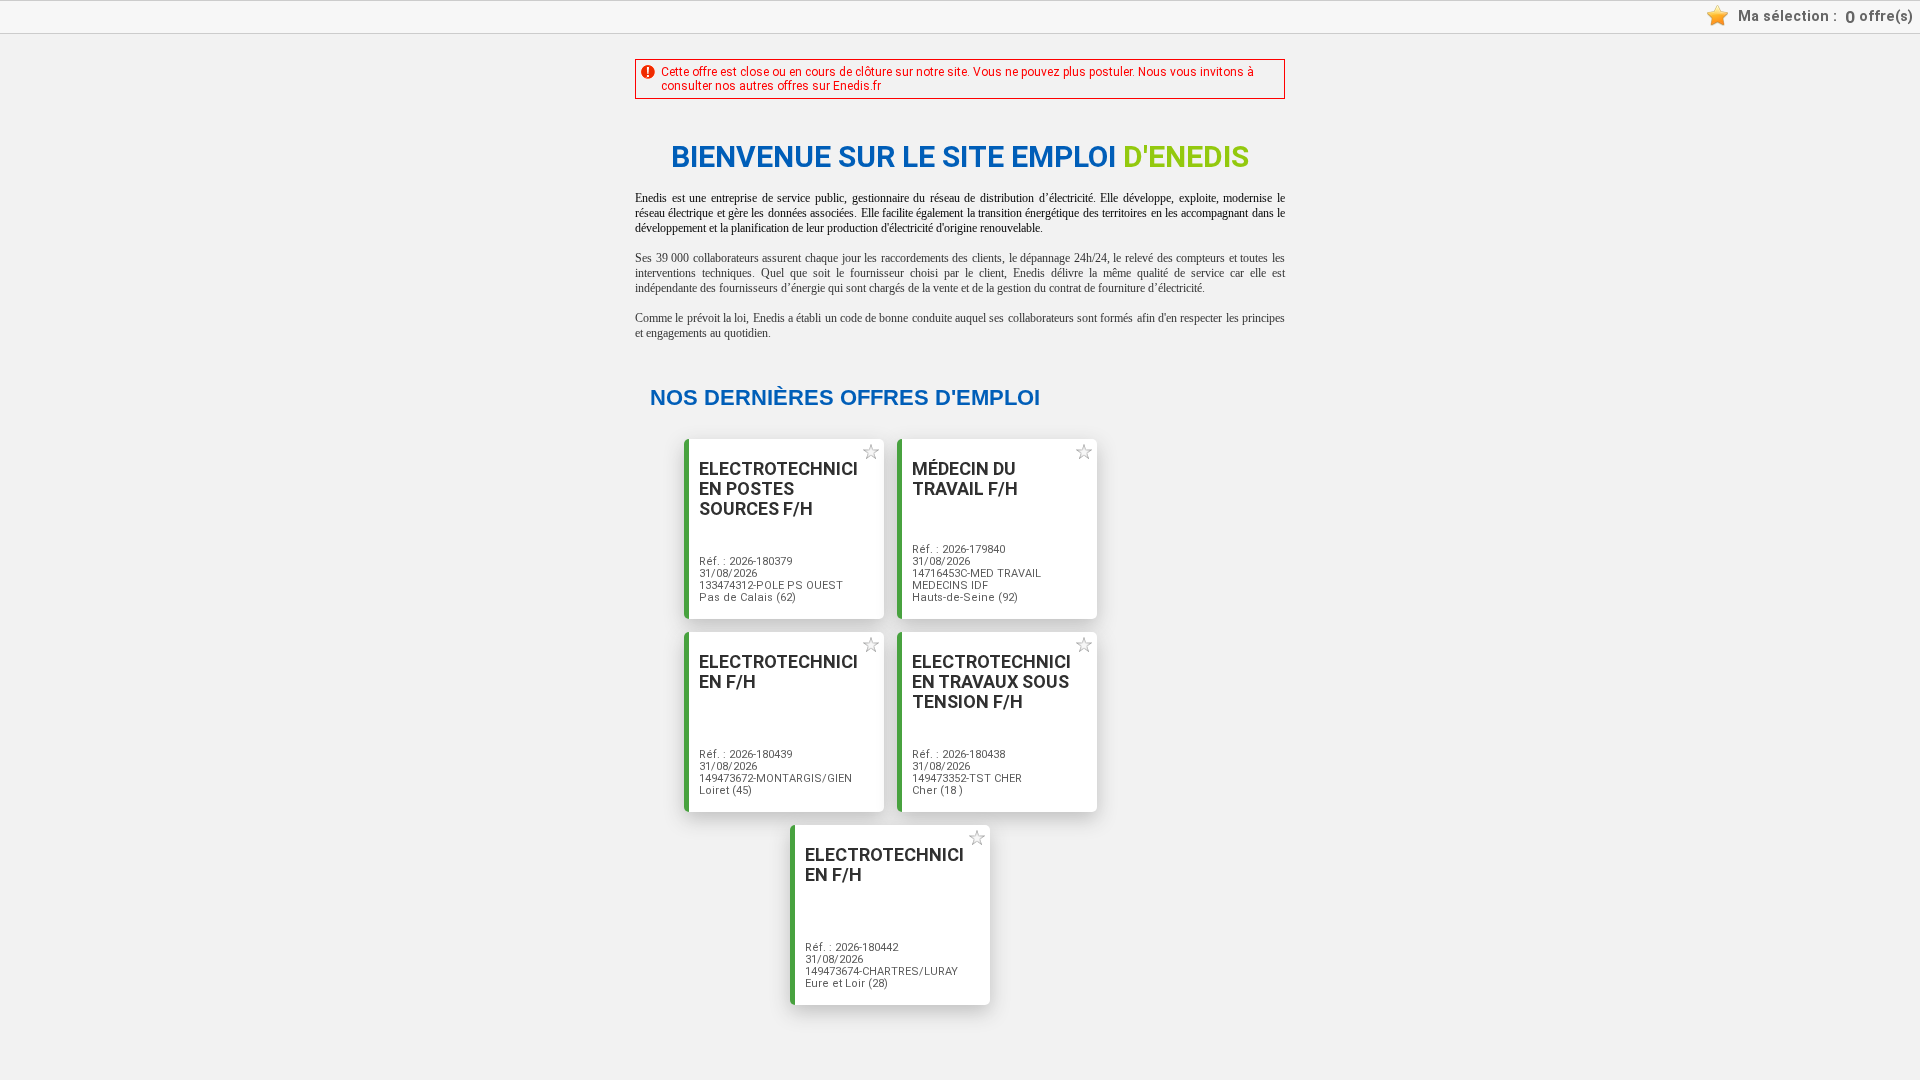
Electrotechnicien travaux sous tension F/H (991, 682)
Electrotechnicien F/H (778, 672)
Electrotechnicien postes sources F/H (778, 489)
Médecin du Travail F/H (965, 479)
